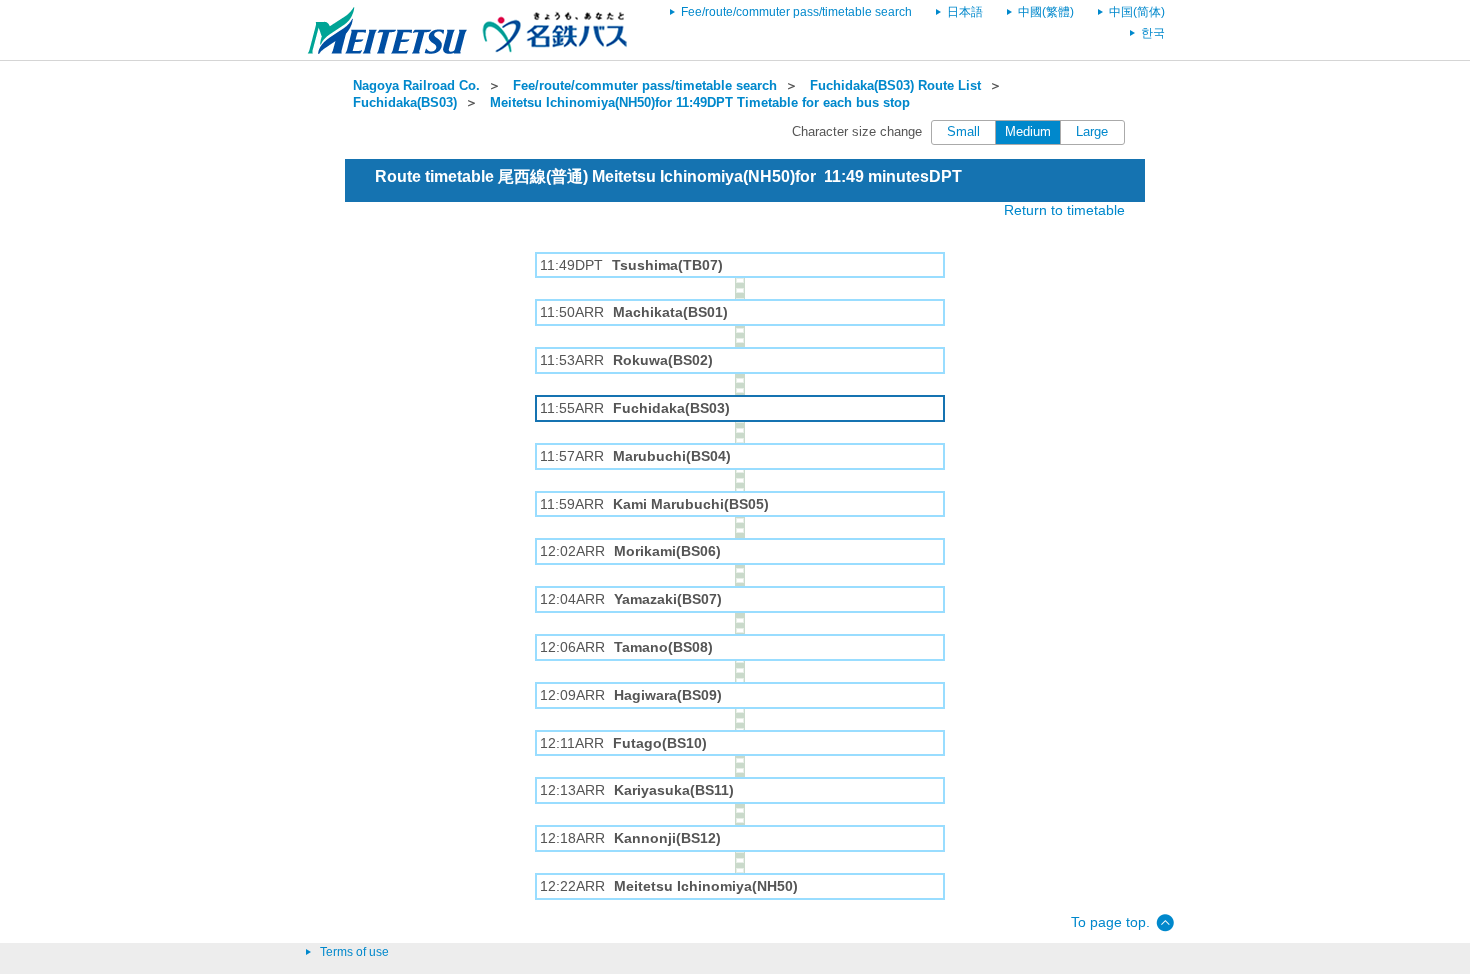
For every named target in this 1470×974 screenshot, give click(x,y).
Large (1092, 132)
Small (963, 132)
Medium (1028, 132)
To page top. (1110, 922)
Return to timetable (1064, 210)
